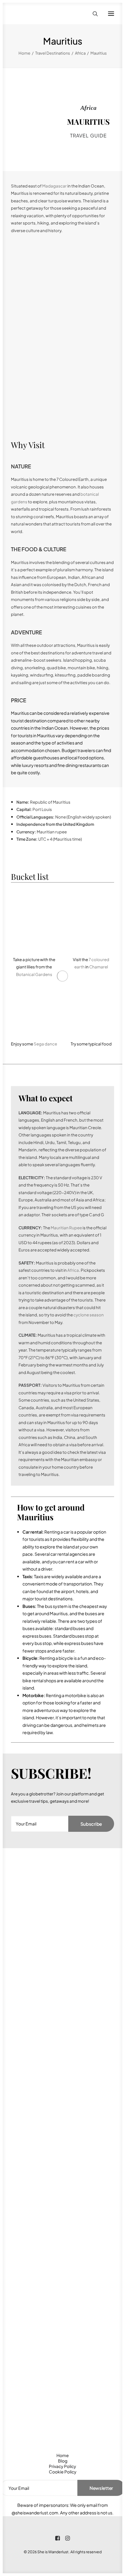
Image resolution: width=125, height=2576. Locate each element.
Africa (80, 53)
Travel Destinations (53, 53)
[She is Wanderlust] (43, 14)
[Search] (93, 14)
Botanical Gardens (34, 974)
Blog (63, 2461)
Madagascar (54, 186)
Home (24, 53)
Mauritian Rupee (66, 1228)
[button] (111, 14)
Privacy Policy (62, 2466)
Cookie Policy (63, 2472)
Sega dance (45, 1044)
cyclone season (88, 1315)
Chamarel (99, 967)
